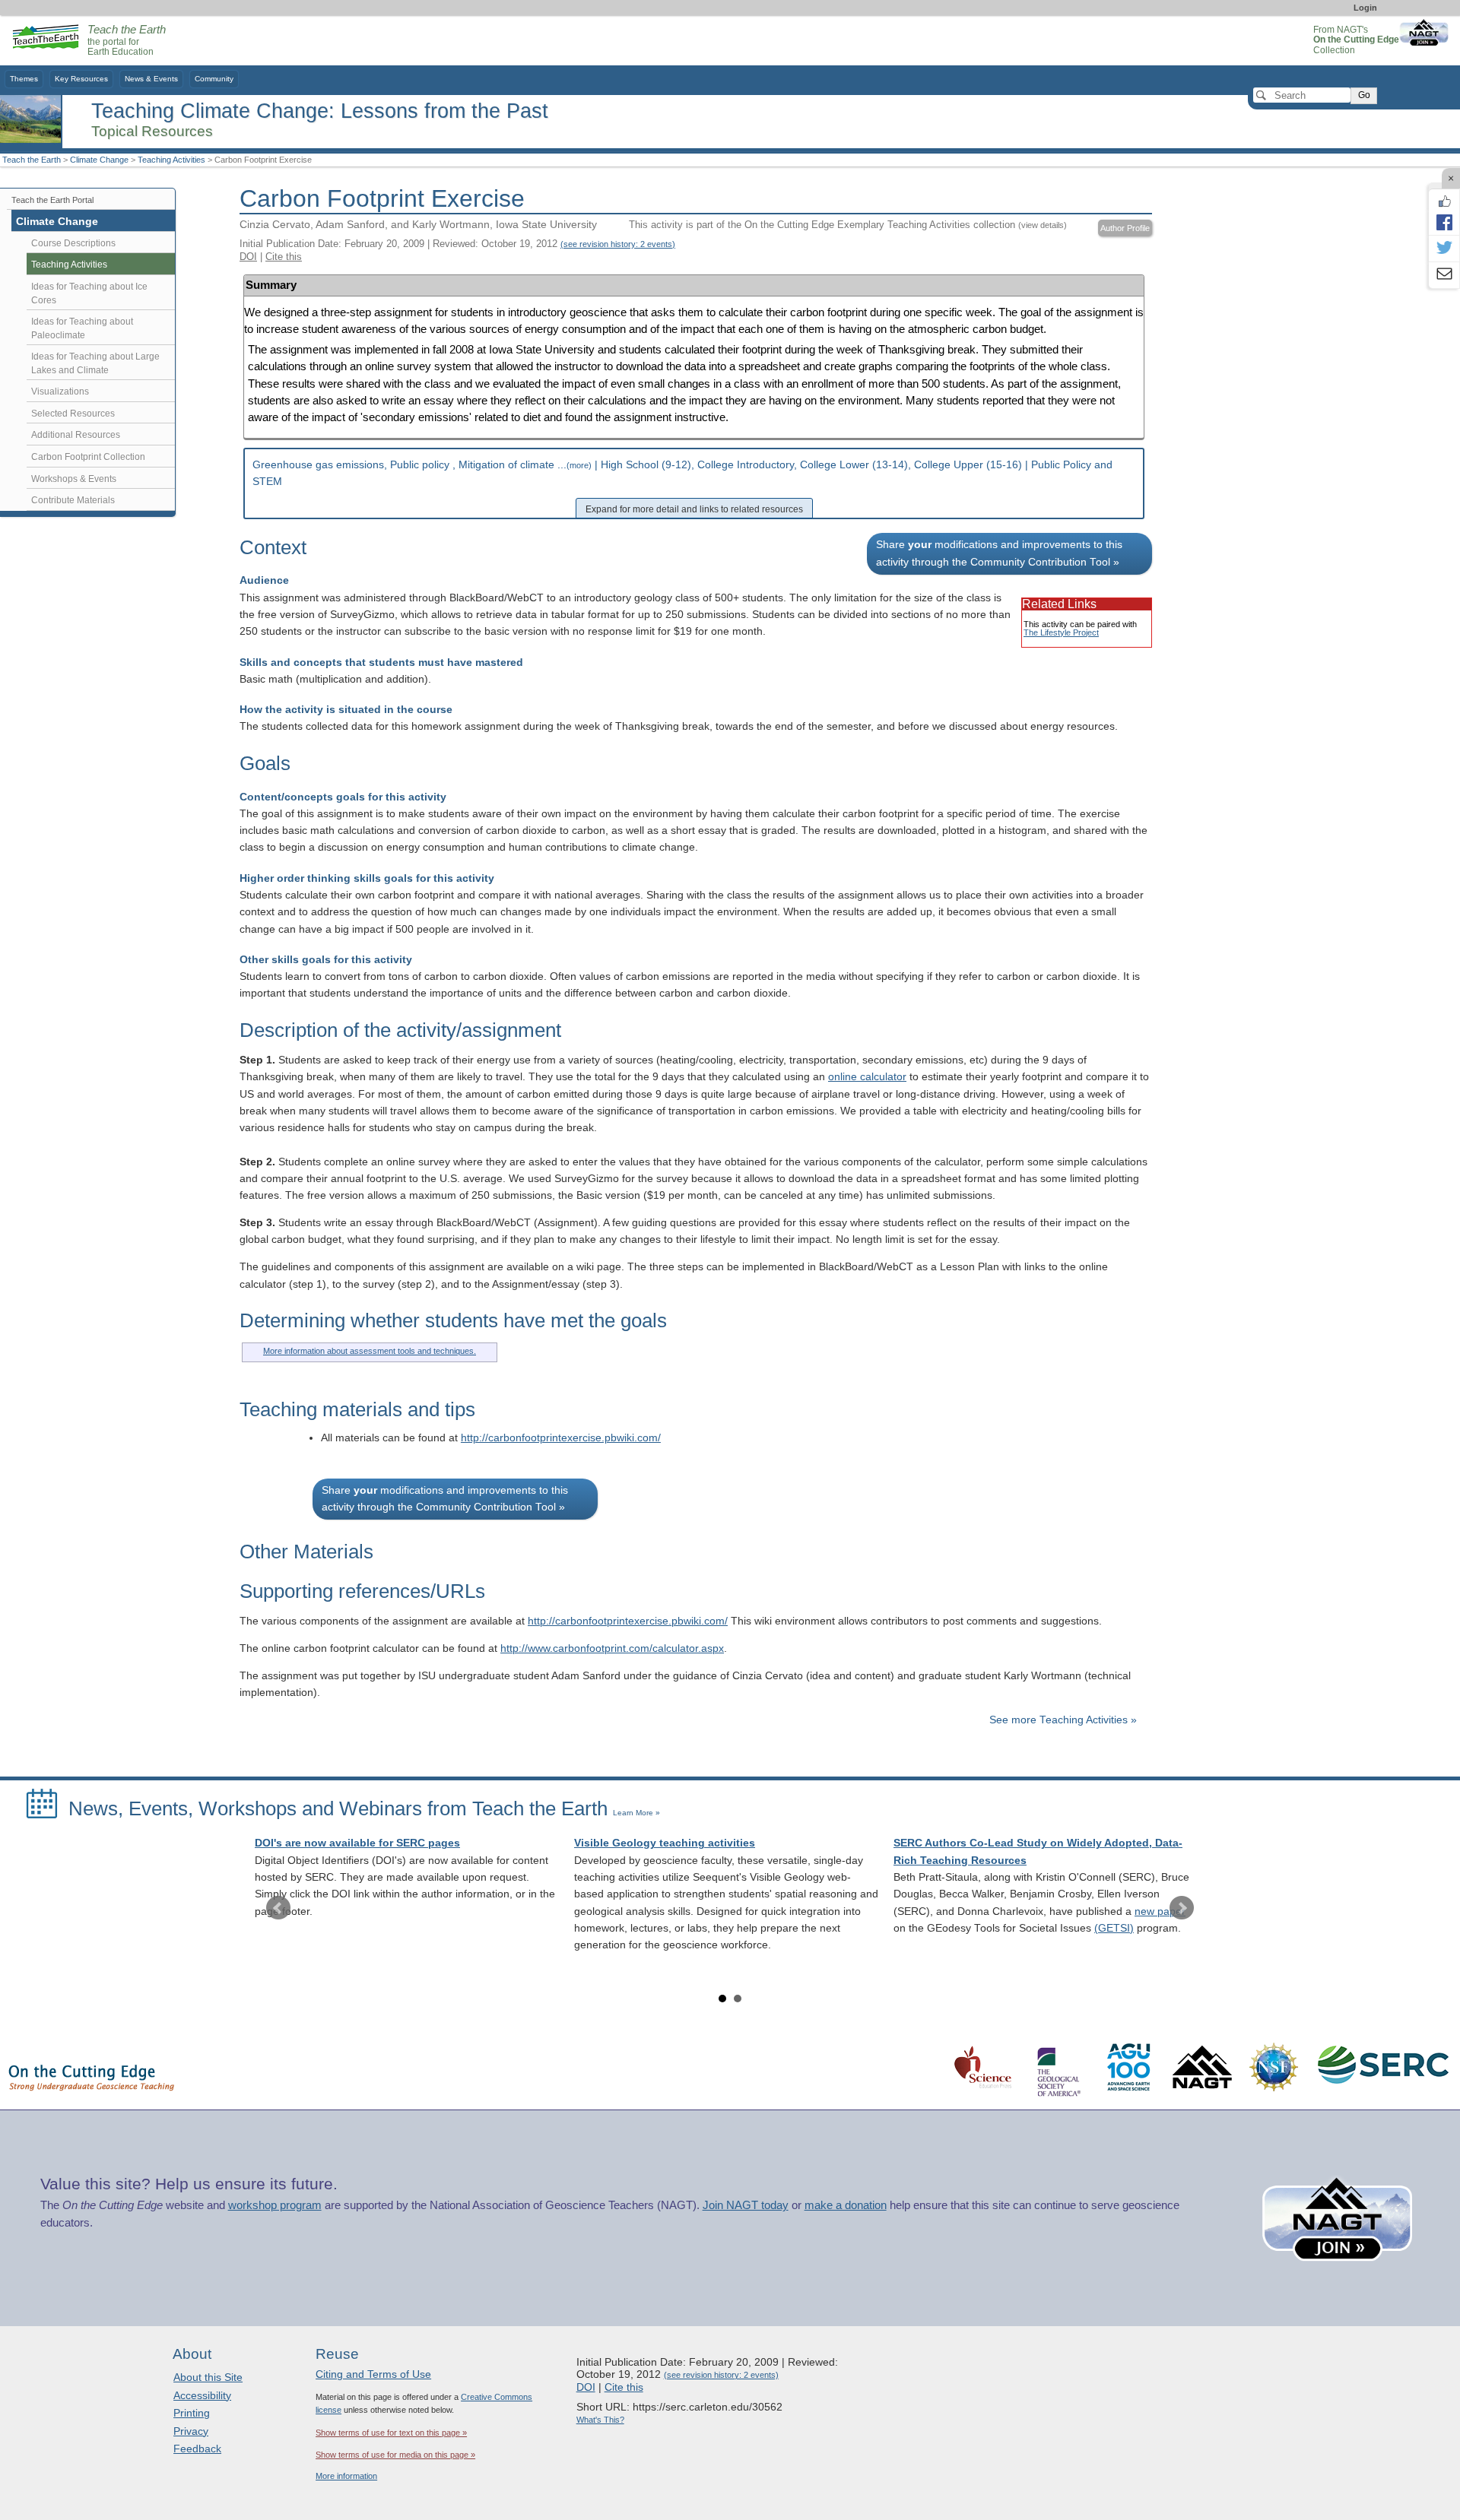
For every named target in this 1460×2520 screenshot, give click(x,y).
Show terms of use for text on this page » (391, 2433)
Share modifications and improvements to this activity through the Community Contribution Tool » (999, 553)
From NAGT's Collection (1356, 40)
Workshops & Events (74, 479)
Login (1365, 8)
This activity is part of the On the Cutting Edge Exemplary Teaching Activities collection (848, 225)
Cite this (284, 257)
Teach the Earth (32, 160)
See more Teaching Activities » (1063, 1720)
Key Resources (81, 79)
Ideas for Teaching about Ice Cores (89, 293)
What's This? (600, 2420)
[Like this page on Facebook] (1444, 201)
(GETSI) (1114, 1928)
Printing (192, 2413)
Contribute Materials (73, 500)
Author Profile (1125, 228)
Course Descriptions (73, 243)
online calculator (867, 1077)
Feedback (197, 2449)
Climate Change (99, 160)
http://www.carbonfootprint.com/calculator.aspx (612, 1648)
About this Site (208, 2377)
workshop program (275, 2205)
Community (214, 79)
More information (346, 2476)
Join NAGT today (746, 2205)
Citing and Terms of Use (373, 2374)
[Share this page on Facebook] (1444, 222)
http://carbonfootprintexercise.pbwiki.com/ (561, 1438)
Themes (24, 79)
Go (1364, 95)
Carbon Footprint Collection (88, 457)
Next (1182, 1908)
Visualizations (60, 391)
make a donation (846, 2205)
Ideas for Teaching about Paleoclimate (82, 328)
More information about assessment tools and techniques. (370, 1351)
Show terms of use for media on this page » (395, 2455)
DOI (248, 257)
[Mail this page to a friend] (1444, 275)
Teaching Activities (171, 160)
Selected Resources (73, 414)
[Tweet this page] (1444, 249)
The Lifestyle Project (1061, 632)
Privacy (191, 2431)
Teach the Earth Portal (52, 200)
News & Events (151, 79)
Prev (278, 1908)
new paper (1160, 1911)
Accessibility (202, 2395)
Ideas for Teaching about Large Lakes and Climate (95, 363)
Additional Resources (76, 435)
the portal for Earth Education (127, 41)
